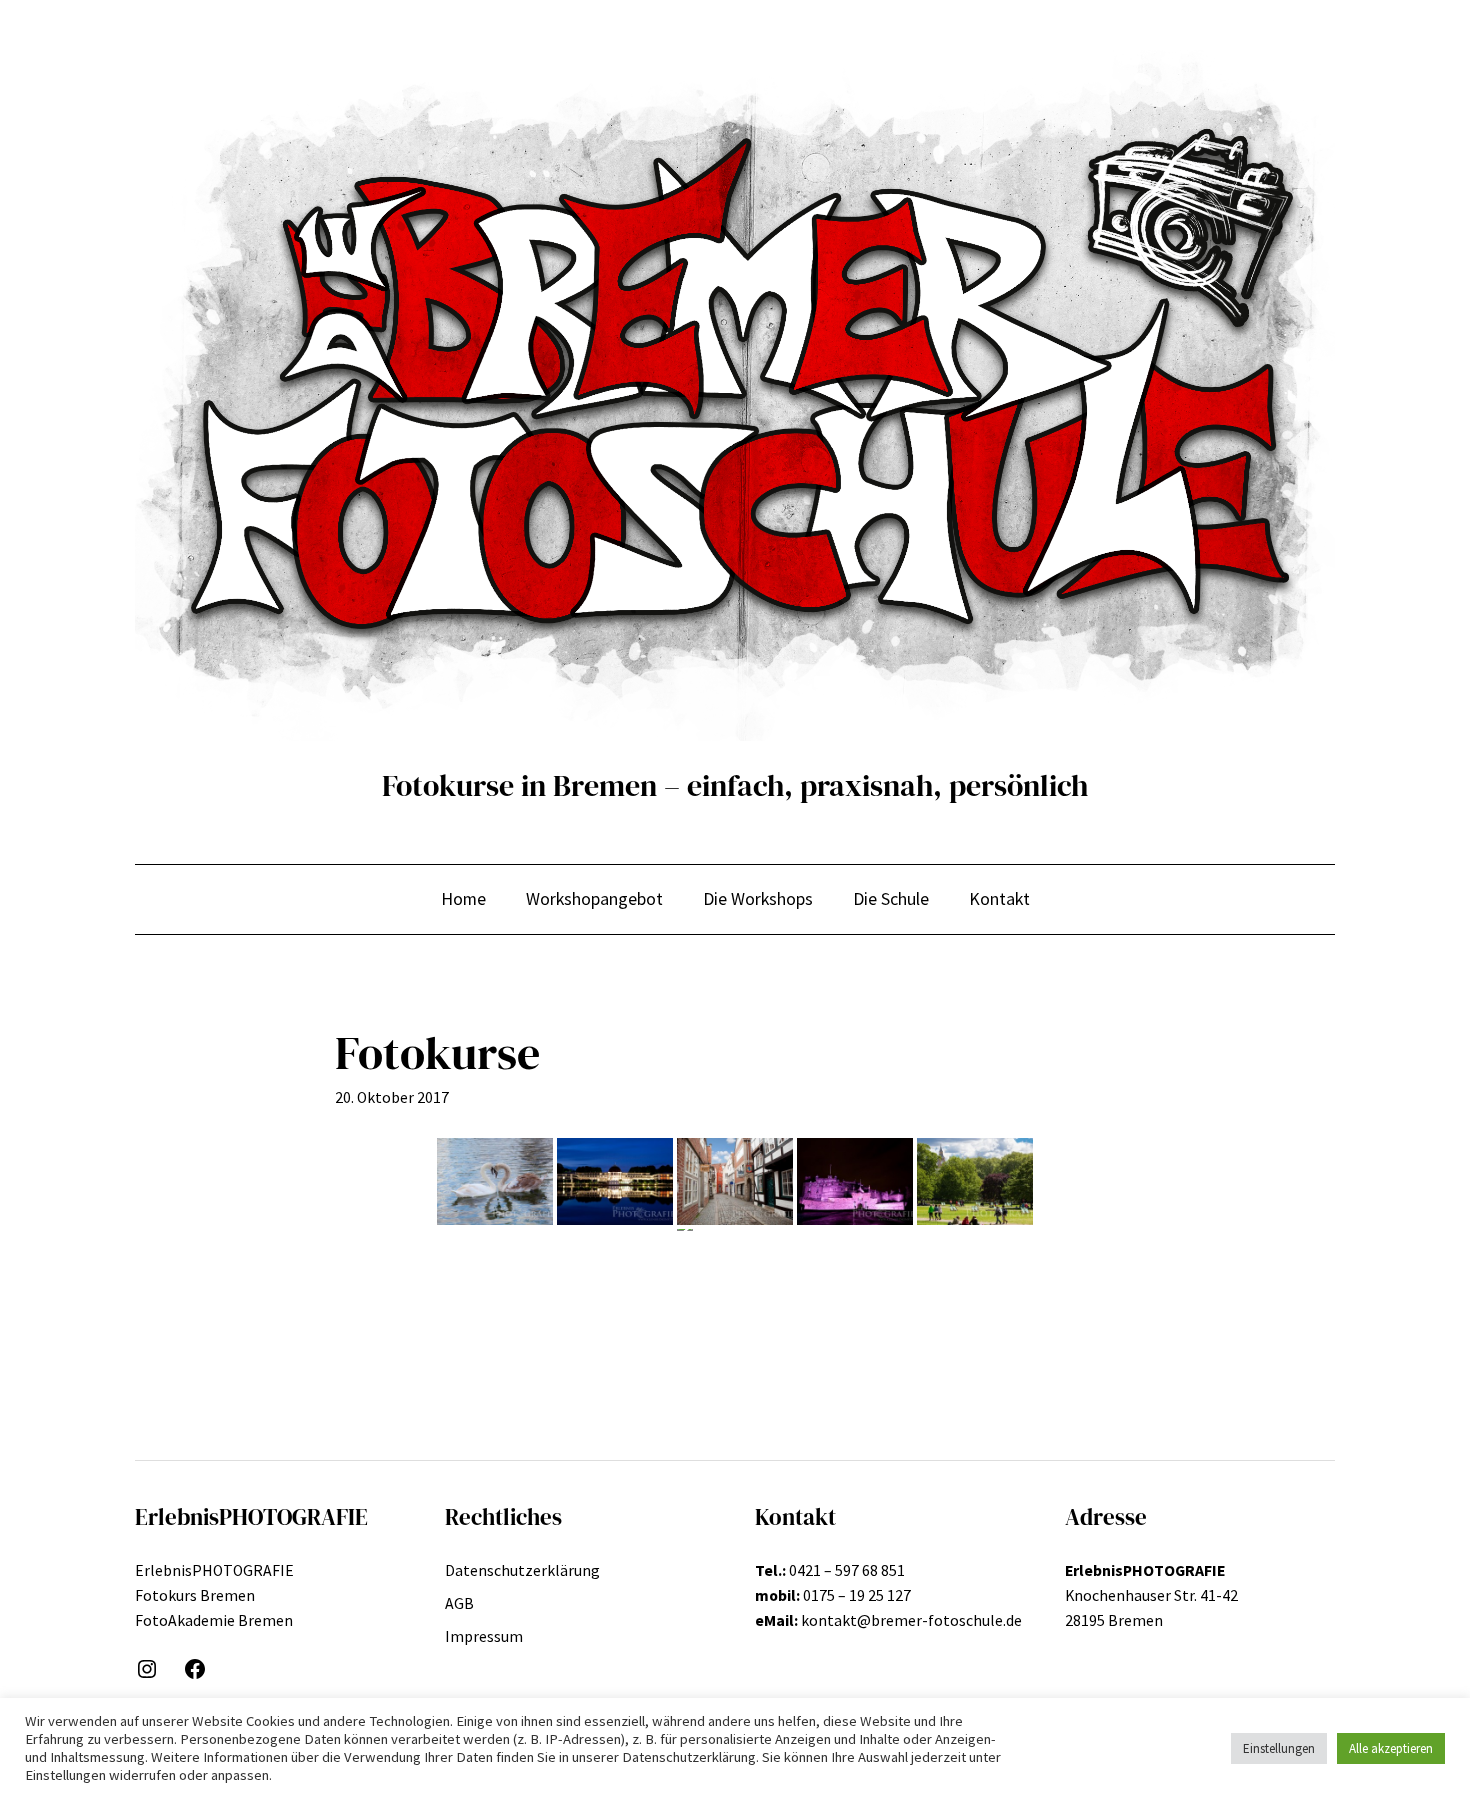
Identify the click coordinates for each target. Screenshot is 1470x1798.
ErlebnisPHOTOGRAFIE (214, 1570)
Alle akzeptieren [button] (1391, 1748)
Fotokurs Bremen (195, 1595)
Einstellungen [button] (1279, 1748)
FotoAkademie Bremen (214, 1620)
